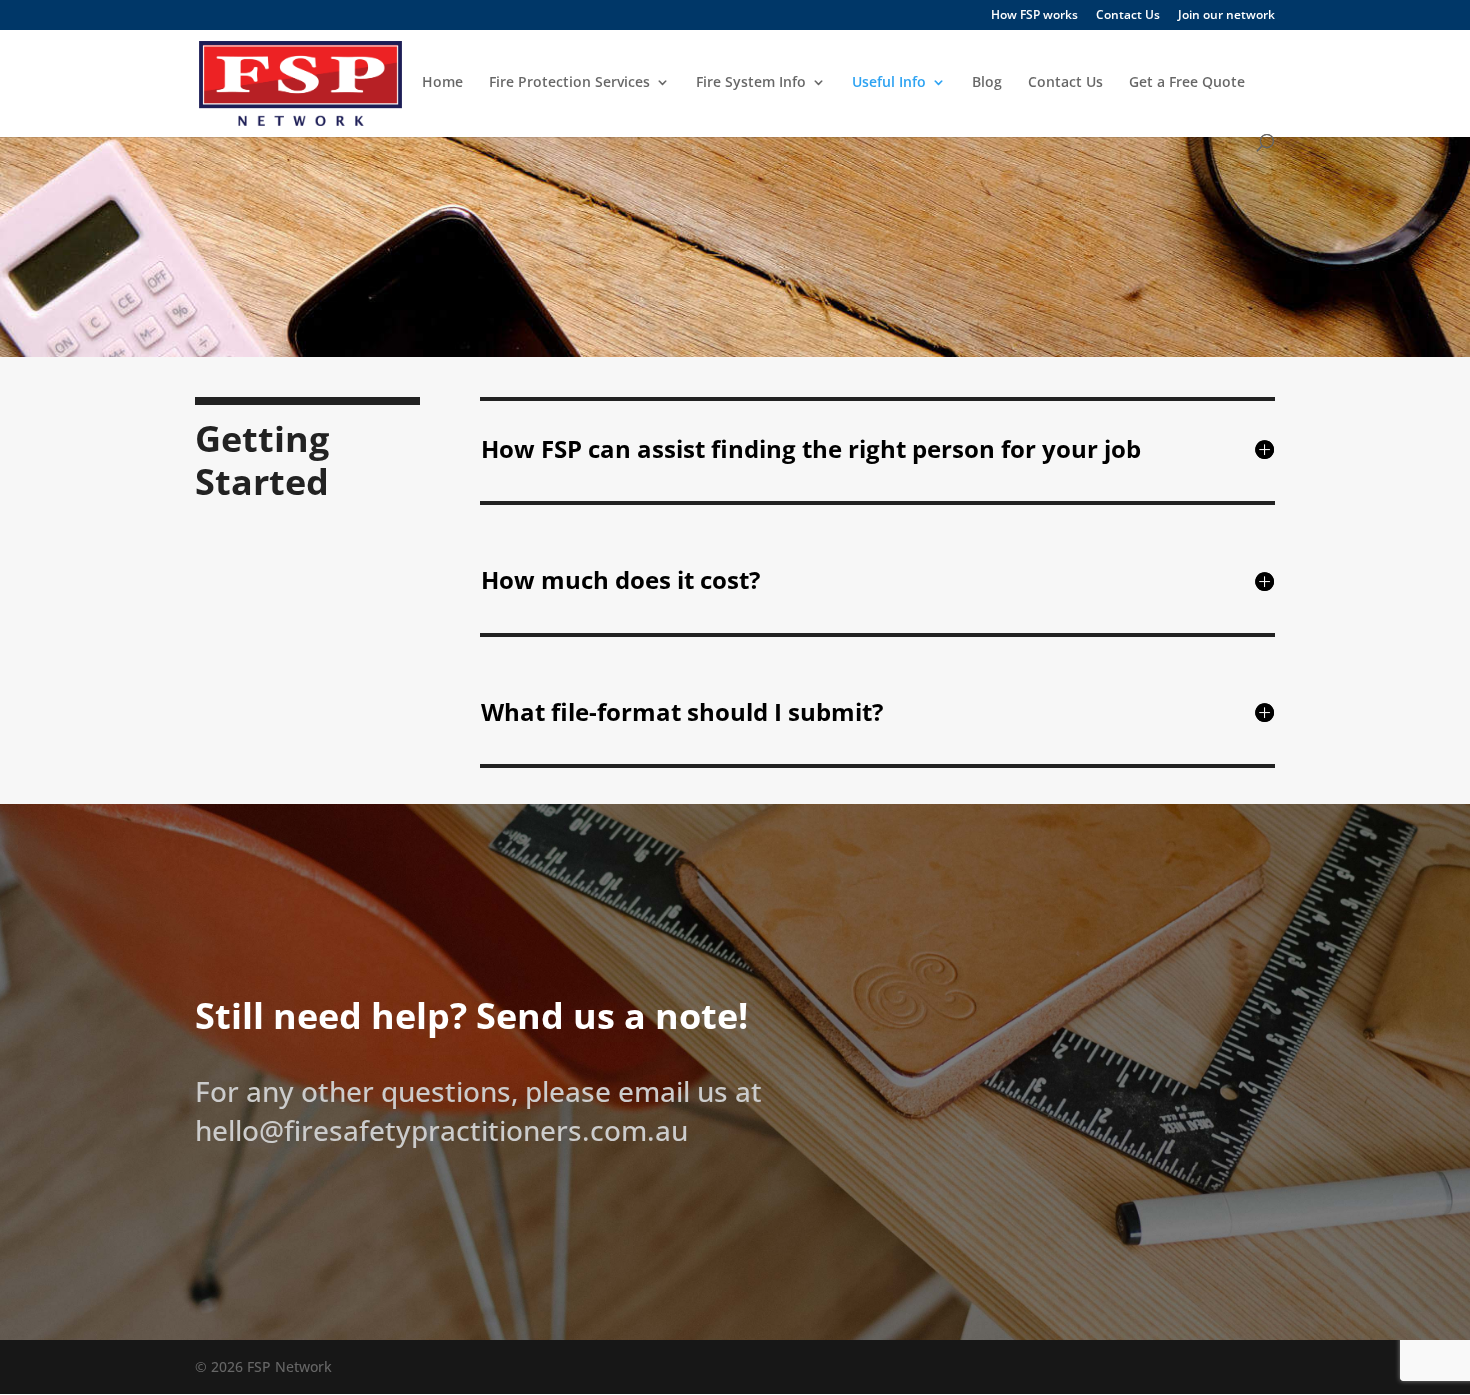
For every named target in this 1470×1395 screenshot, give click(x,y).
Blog (987, 83)
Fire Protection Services (569, 83)
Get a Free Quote (1187, 83)
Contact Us (1128, 16)
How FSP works (1034, 16)
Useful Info (889, 83)
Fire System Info (751, 83)
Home (442, 83)
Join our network (1226, 16)
